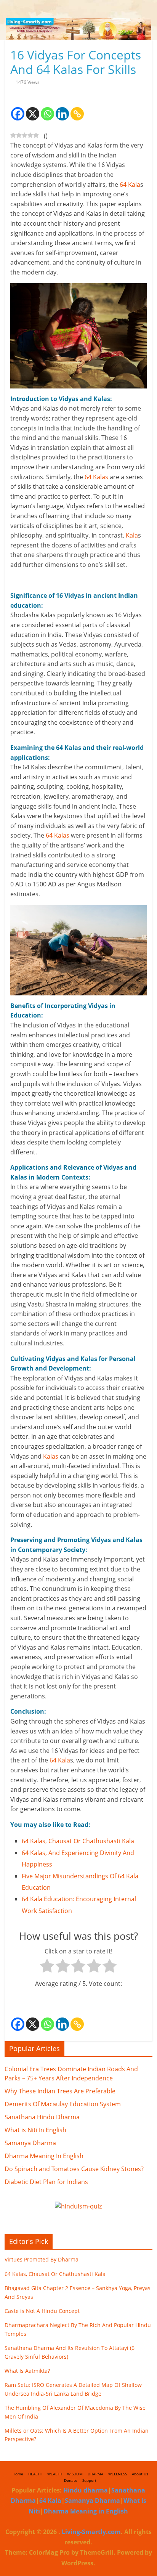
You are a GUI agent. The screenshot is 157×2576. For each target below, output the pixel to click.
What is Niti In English (35, 2130)
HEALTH (35, 2474)
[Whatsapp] (47, 108)
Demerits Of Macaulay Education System (63, 2104)
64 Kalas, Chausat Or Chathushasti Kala (78, 1841)
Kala (132, 535)
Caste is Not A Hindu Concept (42, 2311)
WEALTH (55, 2474)
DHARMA (95, 2474)
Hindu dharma (86, 2490)
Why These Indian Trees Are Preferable (60, 2091)
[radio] (47, 1968)
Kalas (51, 1456)
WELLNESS (118, 2474)
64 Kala (130, 185)
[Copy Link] (77, 108)
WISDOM (75, 2474)
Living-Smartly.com (91, 2532)
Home (18, 2474)
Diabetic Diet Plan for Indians (46, 2182)
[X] (33, 108)
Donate (71, 2480)
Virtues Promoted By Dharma (42, 2259)
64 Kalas (96, 477)
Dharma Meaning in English (86, 2511)
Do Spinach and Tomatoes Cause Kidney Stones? (74, 2169)
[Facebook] (18, 108)
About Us (140, 2474)
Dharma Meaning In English (44, 2156)
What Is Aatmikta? (27, 2371)
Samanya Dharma (30, 2143)
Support (89, 2480)
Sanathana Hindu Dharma (42, 2117)
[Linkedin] (62, 108)
